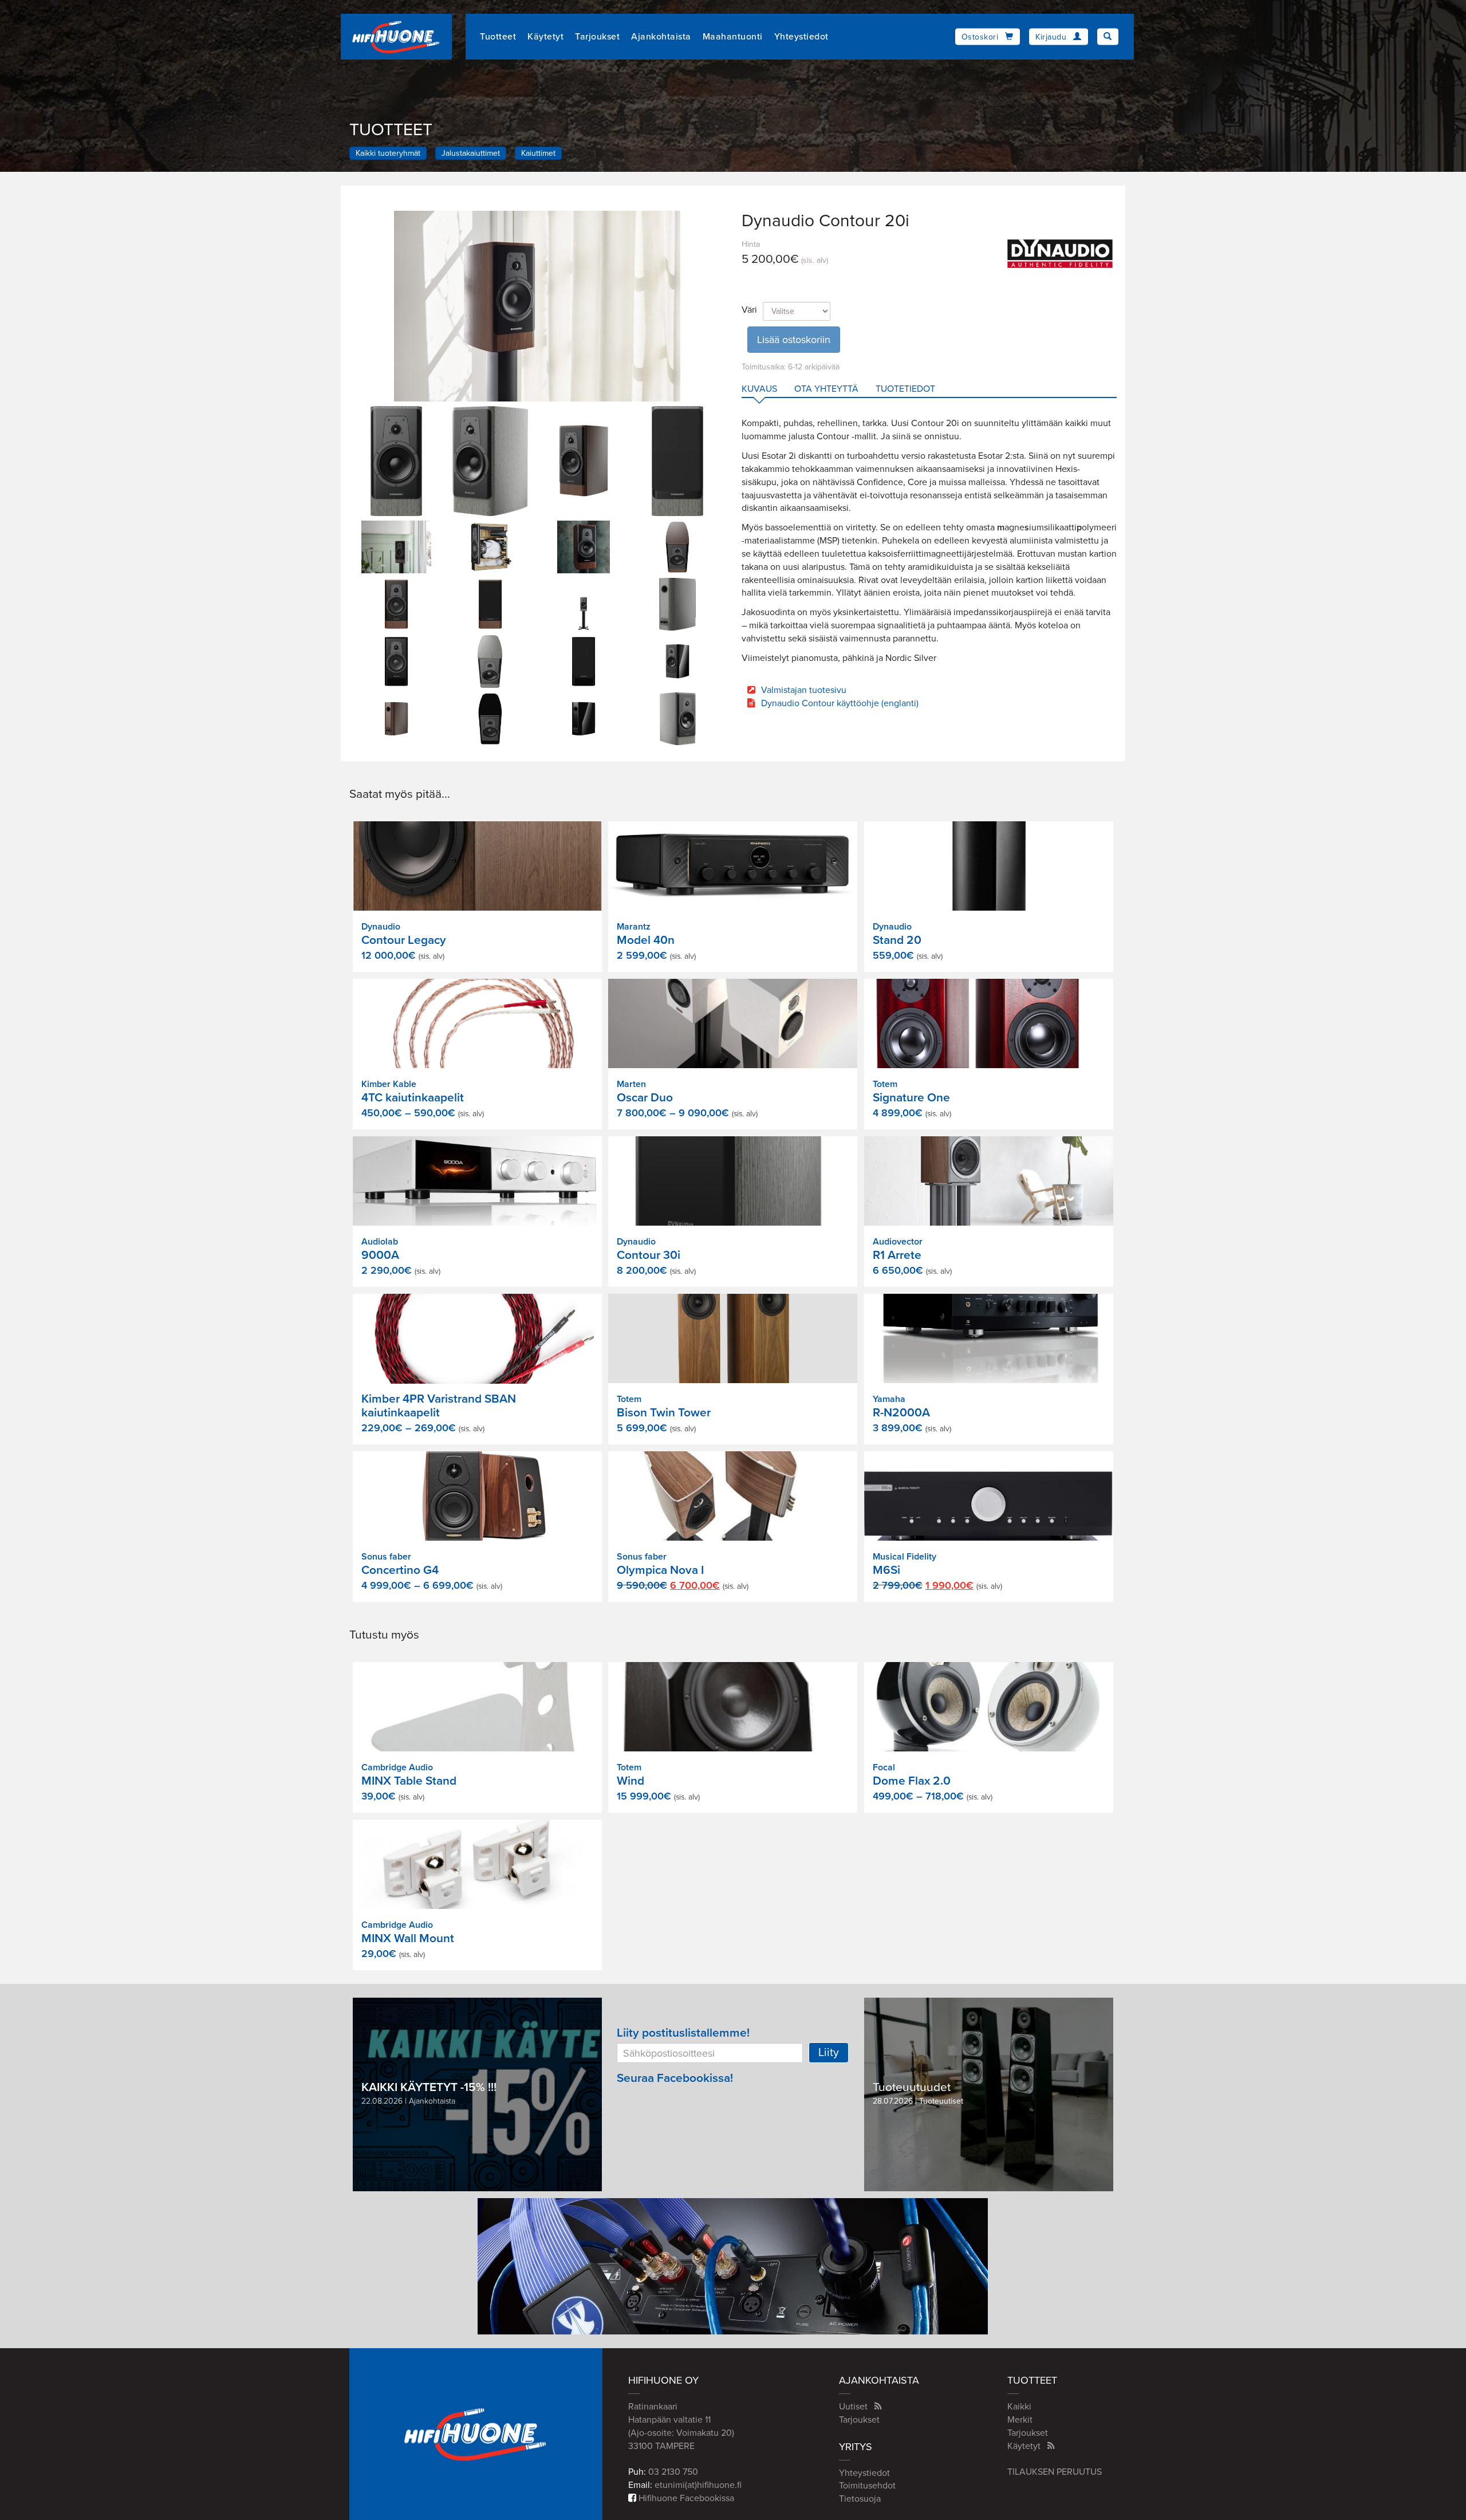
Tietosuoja (860, 2499)
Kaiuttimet (538, 153)
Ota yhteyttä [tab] (826, 389)
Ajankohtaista (661, 37)
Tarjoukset (597, 37)
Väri (749, 310)
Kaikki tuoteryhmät (388, 153)
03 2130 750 (673, 2472)
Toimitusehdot (867, 2486)
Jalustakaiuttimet (471, 153)
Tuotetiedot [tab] (905, 389)
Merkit (1020, 2420)
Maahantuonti (733, 37)
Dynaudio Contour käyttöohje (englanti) (840, 703)
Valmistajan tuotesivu (804, 690)
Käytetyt (545, 37)
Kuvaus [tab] (759, 389)
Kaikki (1019, 2407)
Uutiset (853, 2407)
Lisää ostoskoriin (794, 340)
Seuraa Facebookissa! (675, 2078)
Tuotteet (498, 37)
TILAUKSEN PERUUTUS (1055, 2472)
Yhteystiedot (801, 37)
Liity (829, 2053)
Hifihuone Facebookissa (685, 2498)
